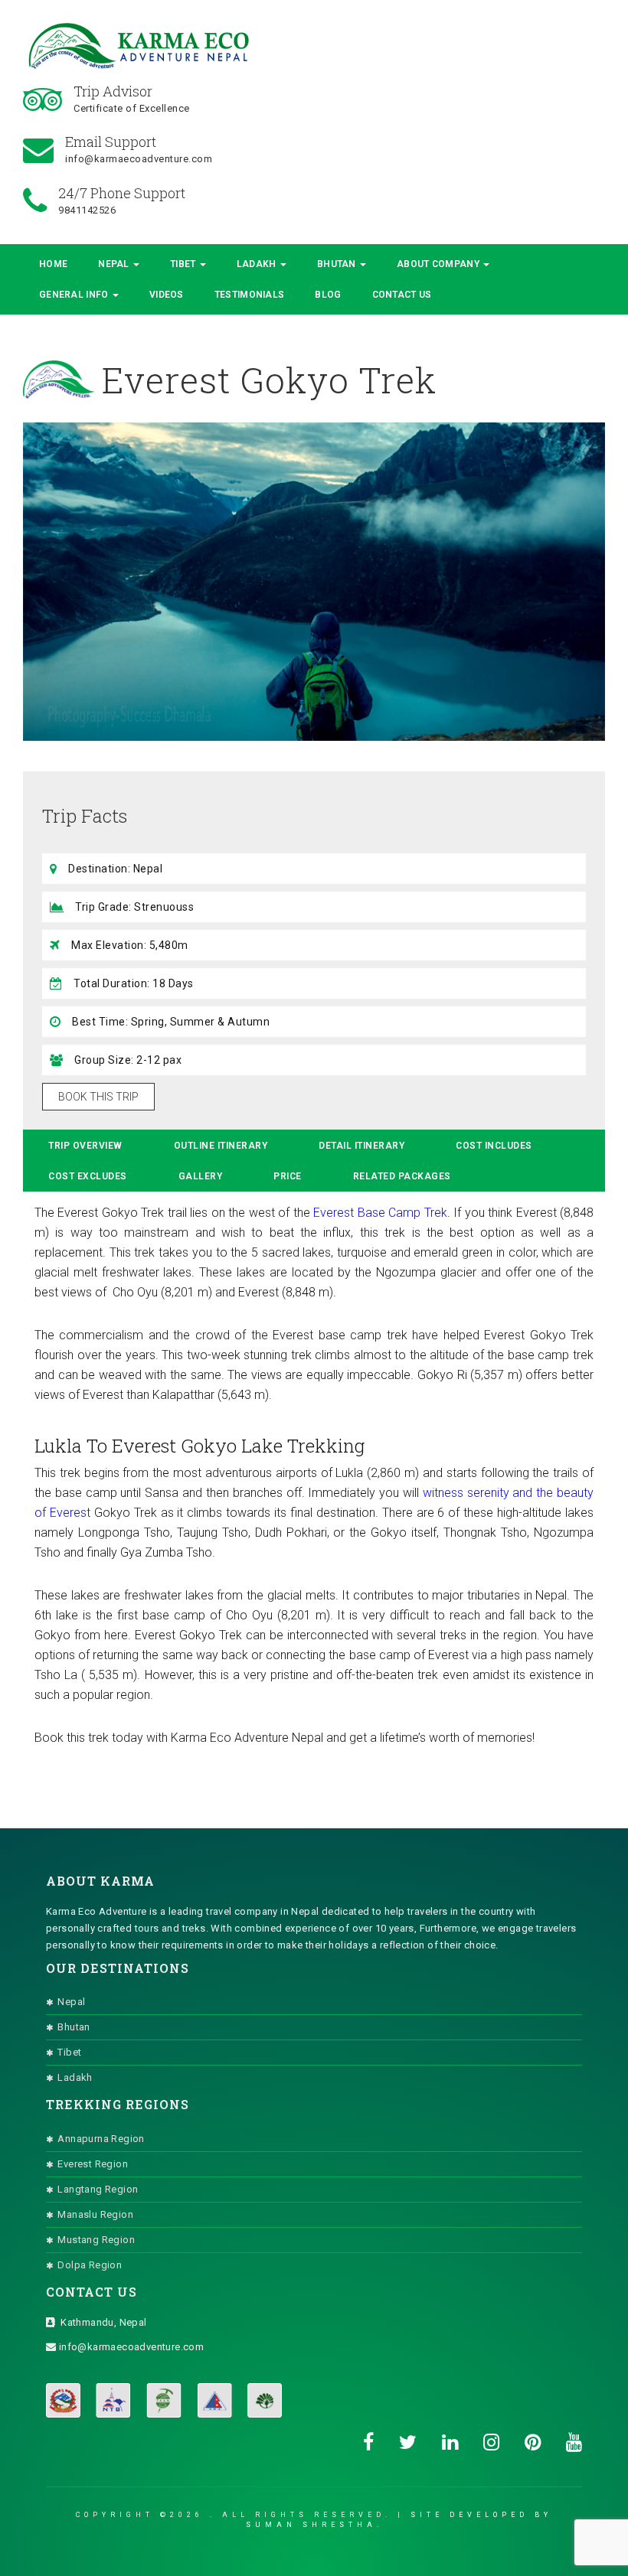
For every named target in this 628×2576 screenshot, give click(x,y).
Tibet (184, 264)
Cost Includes (494, 1146)
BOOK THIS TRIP (98, 1097)
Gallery (201, 1176)
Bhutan (338, 264)
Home (53, 264)
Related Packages (402, 1176)
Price (288, 1176)
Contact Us (402, 295)
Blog (328, 295)
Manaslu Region (95, 2214)
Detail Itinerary (361, 1146)
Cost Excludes (88, 1176)
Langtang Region (98, 2189)
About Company (439, 264)
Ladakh (258, 264)
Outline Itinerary (221, 1146)
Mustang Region (96, 2240)
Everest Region (93, 2164)
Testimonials (250, 295)
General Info (75, 295)
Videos (167, 295)
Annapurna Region (101, 2139)
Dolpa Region (90, 2265)
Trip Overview (85, 1146)
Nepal (115, 264)
